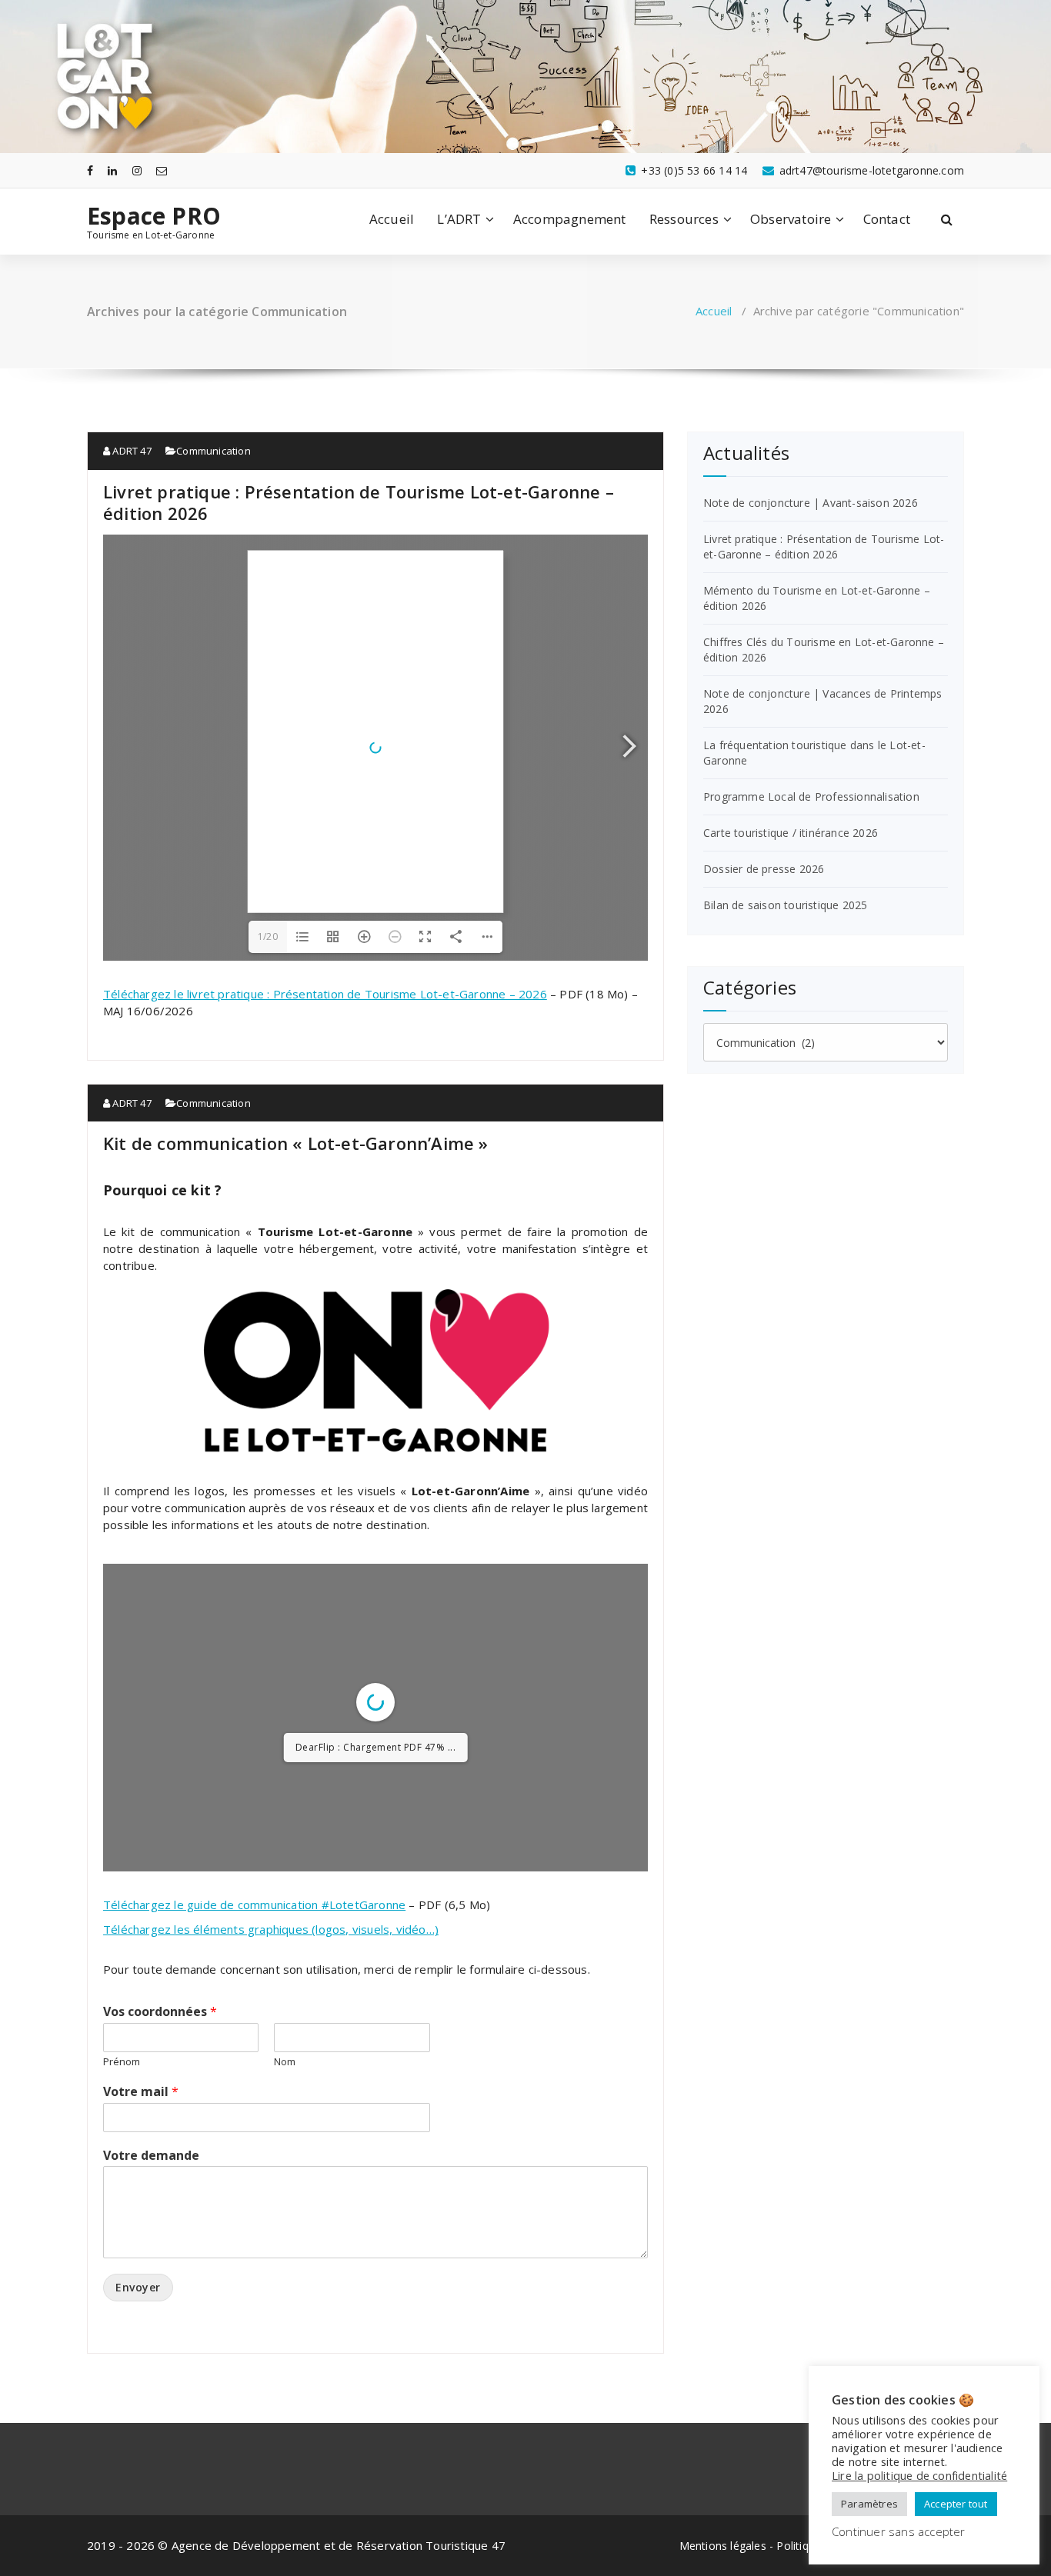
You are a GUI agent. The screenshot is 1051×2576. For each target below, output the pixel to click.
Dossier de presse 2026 (764, 869)
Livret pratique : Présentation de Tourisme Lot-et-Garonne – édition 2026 (359, 502)
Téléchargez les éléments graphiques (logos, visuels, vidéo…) (271, 2048)
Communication (214, 451)
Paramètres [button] (869, 2504)
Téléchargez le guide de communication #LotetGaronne (254, 2023)
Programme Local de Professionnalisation (811, 796)
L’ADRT (459, 219)
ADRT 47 (131, 451)
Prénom (122, 2180)
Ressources (684, 219)
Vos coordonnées (160, 2130)
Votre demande (151, 2274)
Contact (887, 219)
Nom (285, 2180)
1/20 (268, 936)
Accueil (392, 219)
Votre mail (141, 2210)
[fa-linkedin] (112, 170)
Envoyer (138, 2406)
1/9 (284, 1966)
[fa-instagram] (137, 170)
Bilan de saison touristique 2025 (785, 905)
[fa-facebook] (90, 170)
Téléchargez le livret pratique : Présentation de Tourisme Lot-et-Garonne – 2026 (325, 994)
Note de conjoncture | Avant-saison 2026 (811, 503)
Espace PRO (154, 216)
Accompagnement (570, 219)
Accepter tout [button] (956, 2504)
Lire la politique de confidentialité (919, 2475)
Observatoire (791, 219)
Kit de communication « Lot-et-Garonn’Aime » (296, 1143)
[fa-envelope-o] (162, 170)
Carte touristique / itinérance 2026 (791, 833)
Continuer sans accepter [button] (899, 2531)
